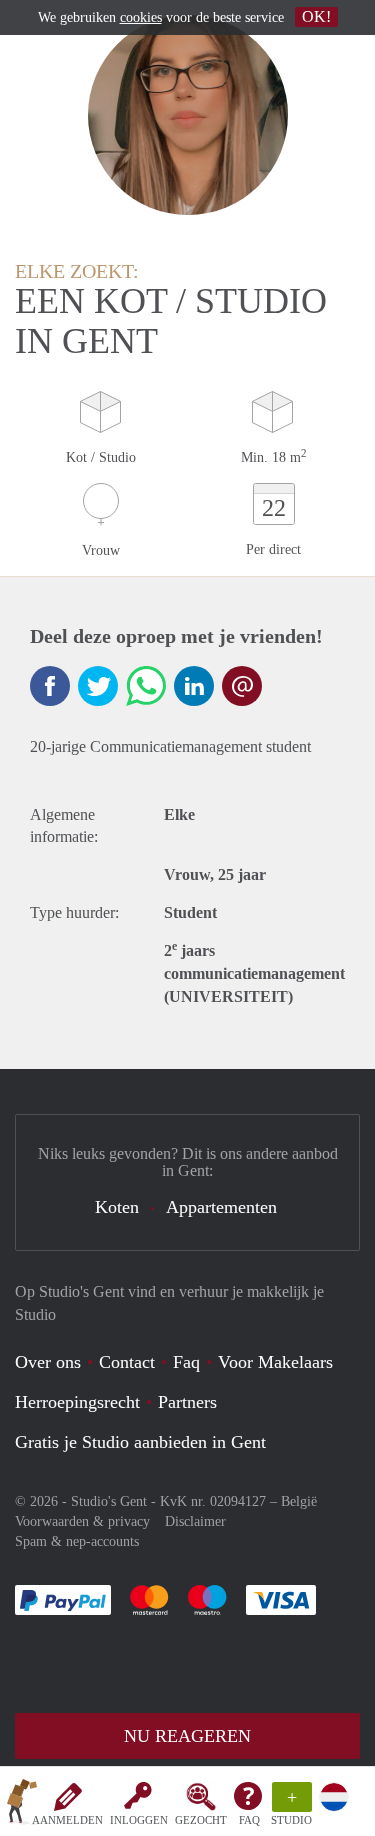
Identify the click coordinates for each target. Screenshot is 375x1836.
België (299, 1501)
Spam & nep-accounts (77, 1541)
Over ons (48, 1362)
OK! (316, 16)
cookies (141, 17)
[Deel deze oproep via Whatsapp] (146, 686)
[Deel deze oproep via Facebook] (50, 686)
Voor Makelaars (275, 1362)
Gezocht (201, 1820)
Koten (117, 1207)
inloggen (139, 1820)
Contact (127, 1362)
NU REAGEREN (187, 1736)
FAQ (249, 1820)
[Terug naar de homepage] (22, 1805)
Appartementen (221, 1207)
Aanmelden (67, 1820)
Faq (186, 1362)
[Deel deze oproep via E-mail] (242, 686)
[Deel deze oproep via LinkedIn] (194, 686)
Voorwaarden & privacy (82, 1521)
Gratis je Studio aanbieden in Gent (140, 1442)
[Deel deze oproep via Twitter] (98, 686)
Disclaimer (195, 1521)
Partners (187, 1402)
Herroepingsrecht (77, 1402)
